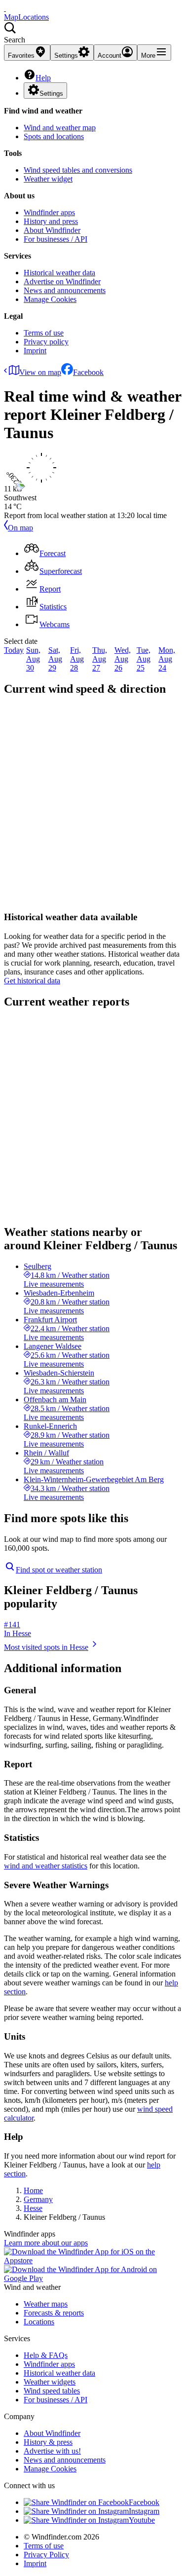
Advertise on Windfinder (62, 281)
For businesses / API (55, 239)
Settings (51, 93)
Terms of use (44, 333)
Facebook (88, 372)
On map (20, 528)
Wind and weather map (60, 128)
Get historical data (32, 981)
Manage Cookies (50, 299)
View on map (40, 372)
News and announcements (65, 290)
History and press (51, 221)
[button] (92, 33)
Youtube (142, 2520)
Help (43, 78)
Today (14, 650)
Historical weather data (59, 273)
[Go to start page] (5, 8)
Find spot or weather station (59, 1570)
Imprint (35, 351)
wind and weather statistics (46, 1866)
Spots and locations (54, 136)
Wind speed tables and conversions (78, 170)
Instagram (144, 2511)
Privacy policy (46, 342)
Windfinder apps (49, 212)
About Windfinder (52, 230)
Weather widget (48, 179)
